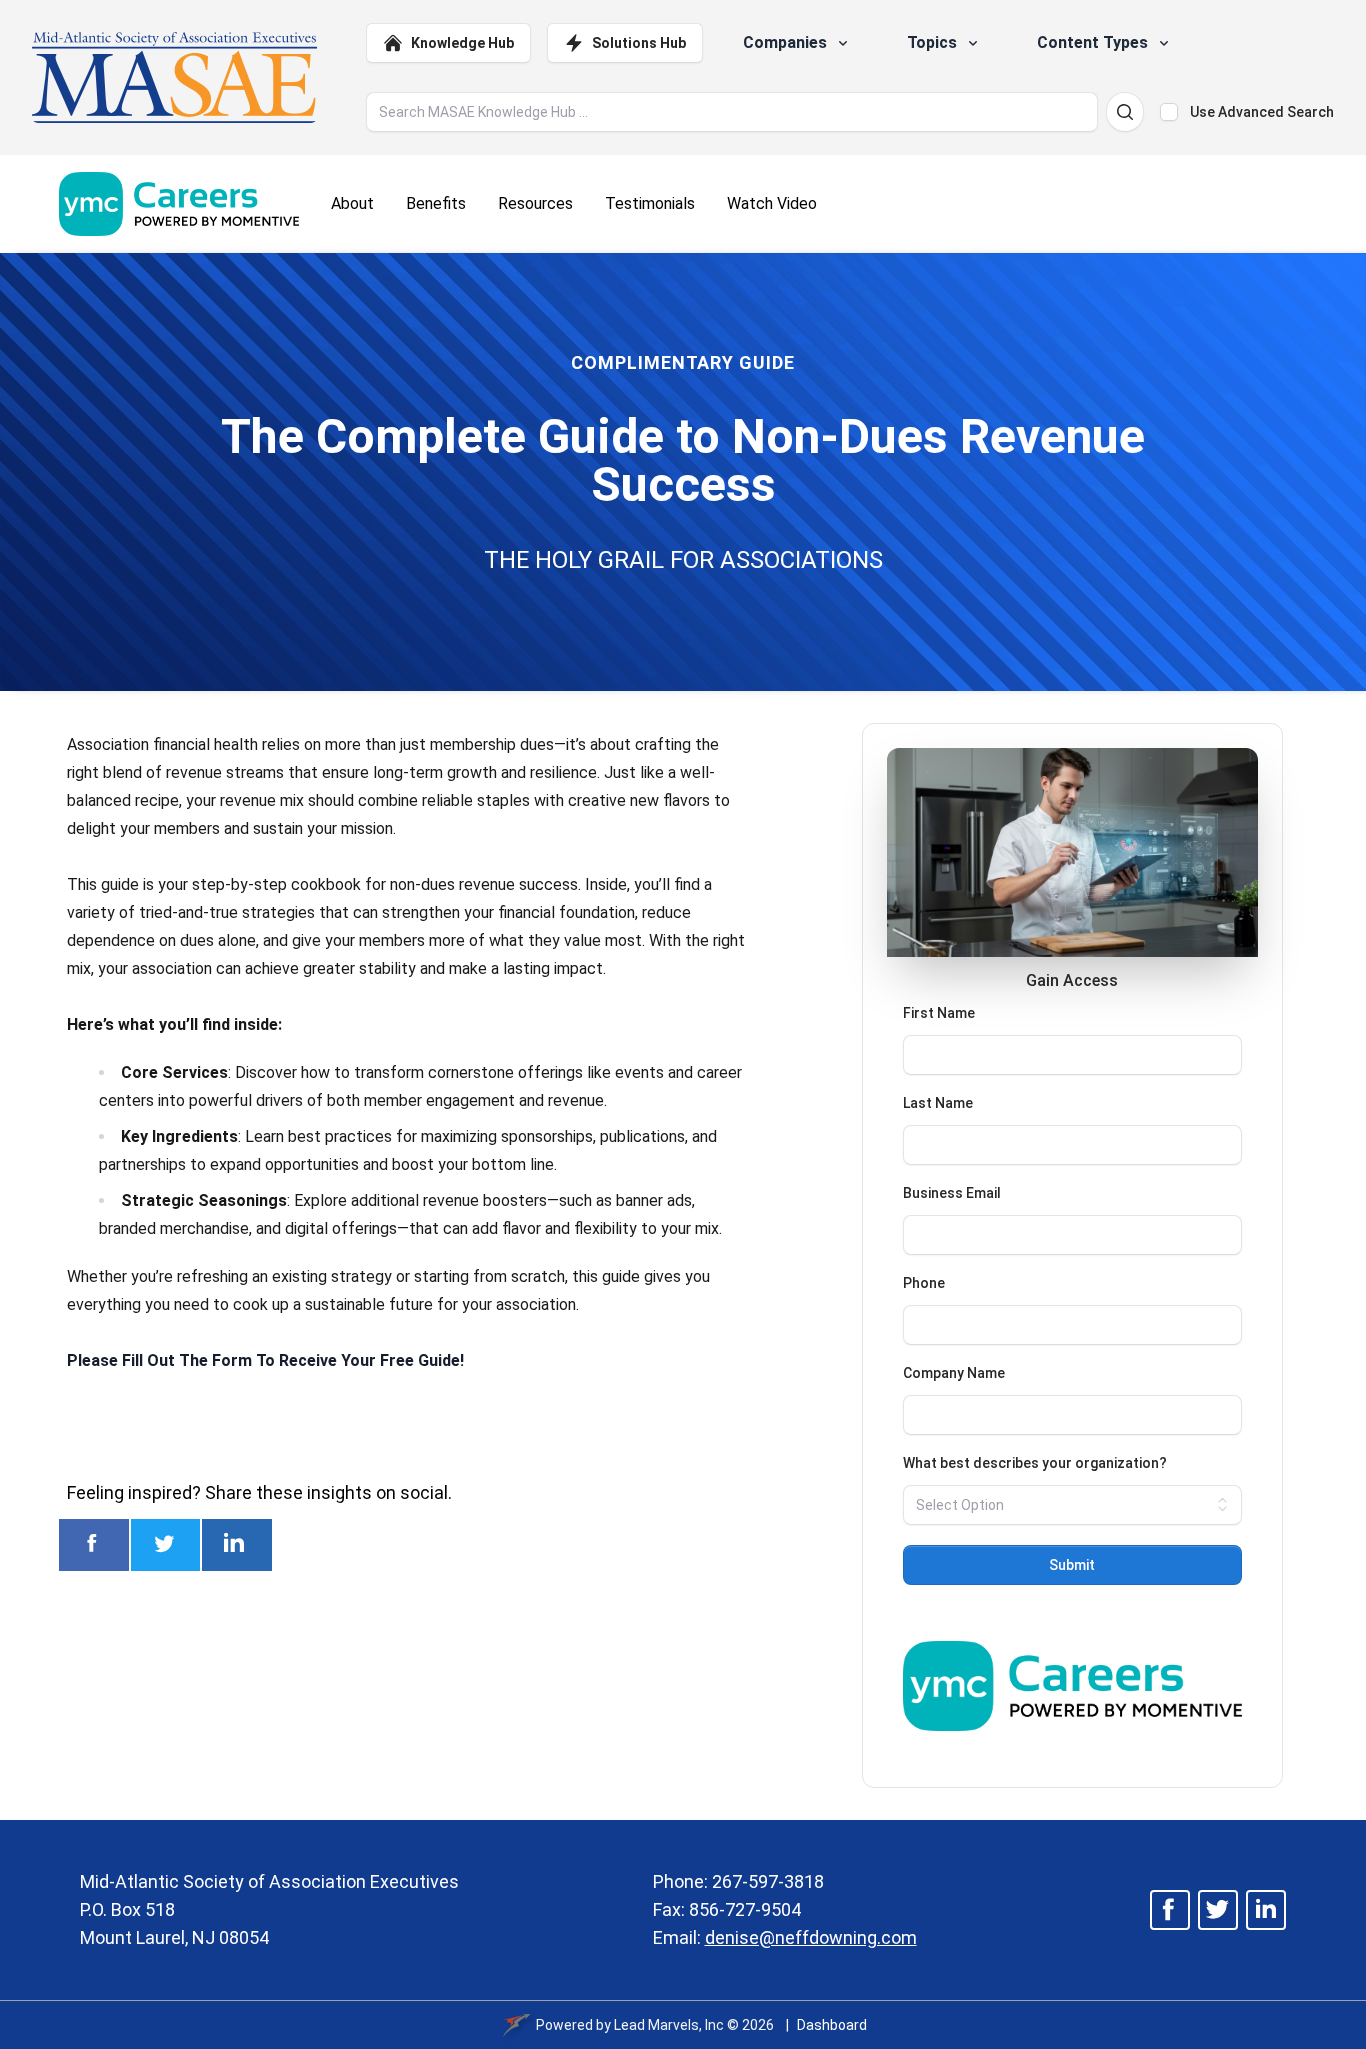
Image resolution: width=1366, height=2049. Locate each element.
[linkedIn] (1266, 1910)
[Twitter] (1218, 1910)
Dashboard (832, 2025)
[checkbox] (1169, 112)
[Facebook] (1170, 1910)
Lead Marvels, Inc (669, 2025)
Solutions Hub (639, 43)
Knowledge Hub (462, 43)
